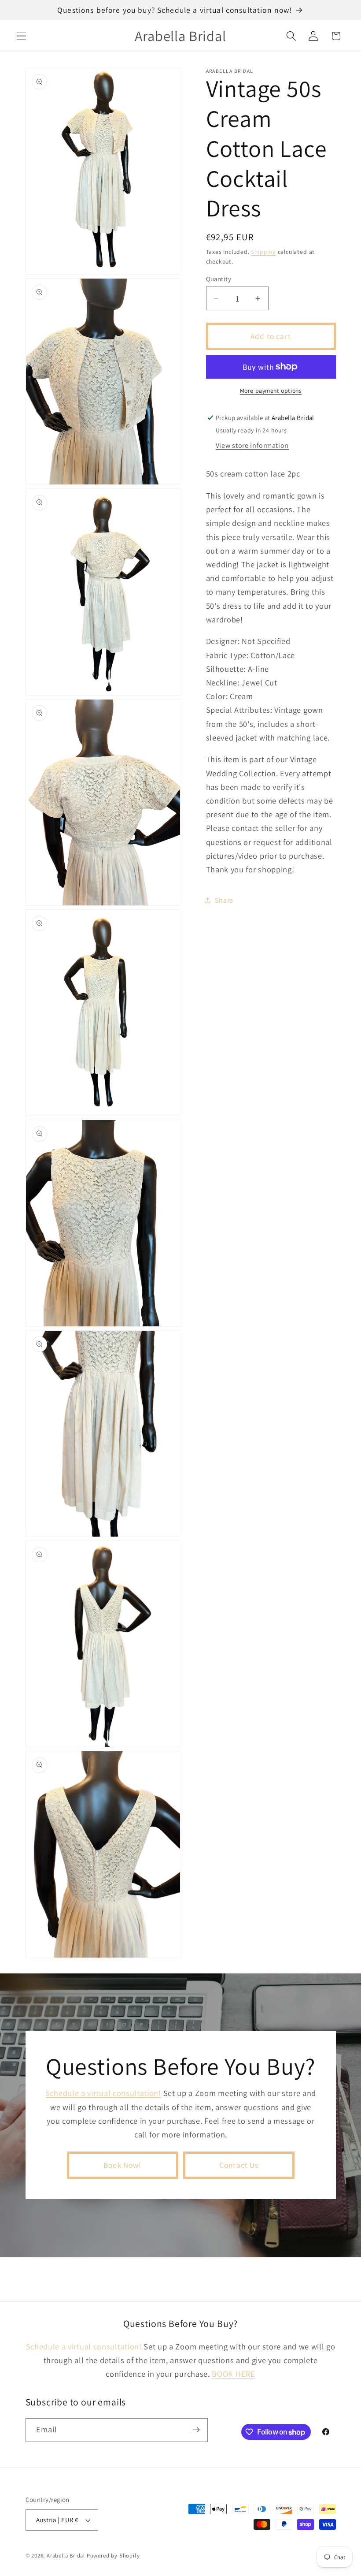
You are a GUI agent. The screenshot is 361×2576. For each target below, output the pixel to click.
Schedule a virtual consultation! (103, 2093)
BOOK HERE (233, 2374)
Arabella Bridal (66, 2556)
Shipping (263, 252)
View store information (252, 445)
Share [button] (224, 900)
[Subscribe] (196, 2430)
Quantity (219, 279)
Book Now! (122, 2165)
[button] (21, 36)
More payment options (271, 391)
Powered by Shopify (113, 2556)
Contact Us (239, 2165)
